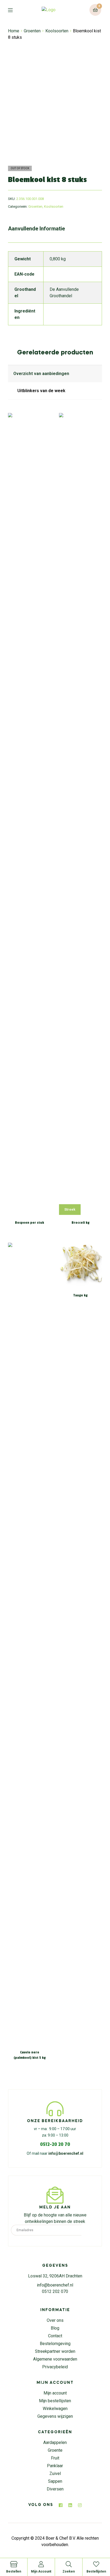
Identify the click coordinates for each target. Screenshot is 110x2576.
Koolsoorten (57, 31)
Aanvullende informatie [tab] (36, 229)
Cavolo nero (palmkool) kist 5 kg (30, 2055)
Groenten (32, 31)
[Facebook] (61, 2505)
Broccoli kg (80, 1223)
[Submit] (90, 2230)
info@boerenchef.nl (66, 2153)
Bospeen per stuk (30, 1223)
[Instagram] (80, 2505)
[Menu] (14, 10)
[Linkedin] (70, 2505)
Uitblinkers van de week (41, 391)
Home (14, 31)
